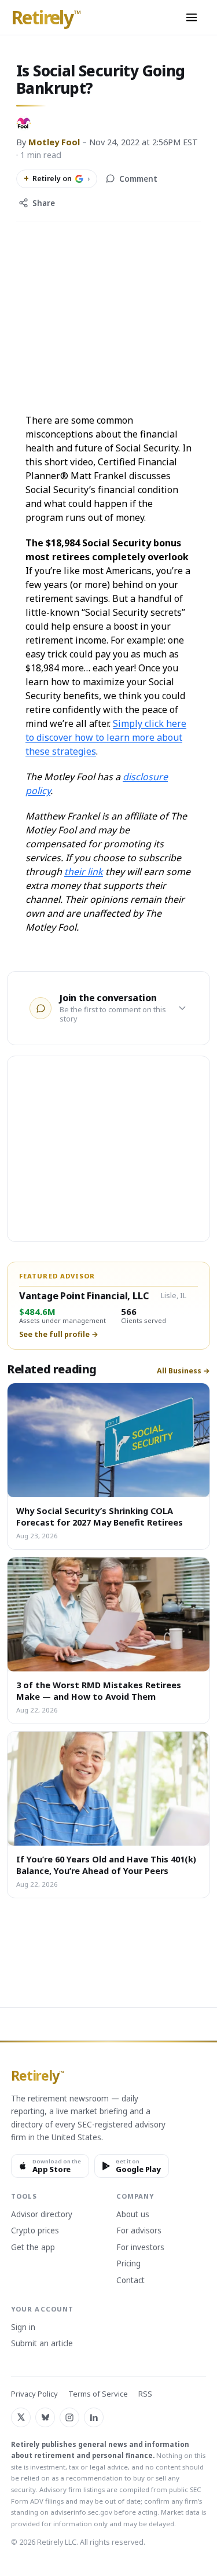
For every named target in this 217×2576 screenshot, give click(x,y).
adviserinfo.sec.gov (81, 2512)
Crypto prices (35, 2231)
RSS (145, 2394)
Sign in (23, 2328)
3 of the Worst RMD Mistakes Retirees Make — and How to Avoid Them (99, 1691)
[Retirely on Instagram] (69, 2417)
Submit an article (42, 2344)
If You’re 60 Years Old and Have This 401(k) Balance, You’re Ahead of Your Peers (106, 1865)
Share (44, 203)
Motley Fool (54, 142)
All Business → (183, 1371)
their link (84, 872)
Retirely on (57, 178)
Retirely (46, 18)
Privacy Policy (34, 2394)
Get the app (33, 2248)
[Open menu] (192, 17)
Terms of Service (98, 2394)
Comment (138, 179)
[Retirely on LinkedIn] (94, 2417)
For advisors (139, 2231)
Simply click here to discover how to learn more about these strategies (106, 737)
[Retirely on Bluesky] (45, 2417)
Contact (130, 2281)
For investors (140, 2248)
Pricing (128, 2264)
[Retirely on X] (21, 2417)
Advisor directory (42, 2215)
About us (133, 2215)
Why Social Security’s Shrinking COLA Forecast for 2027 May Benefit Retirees (100, 1516)
